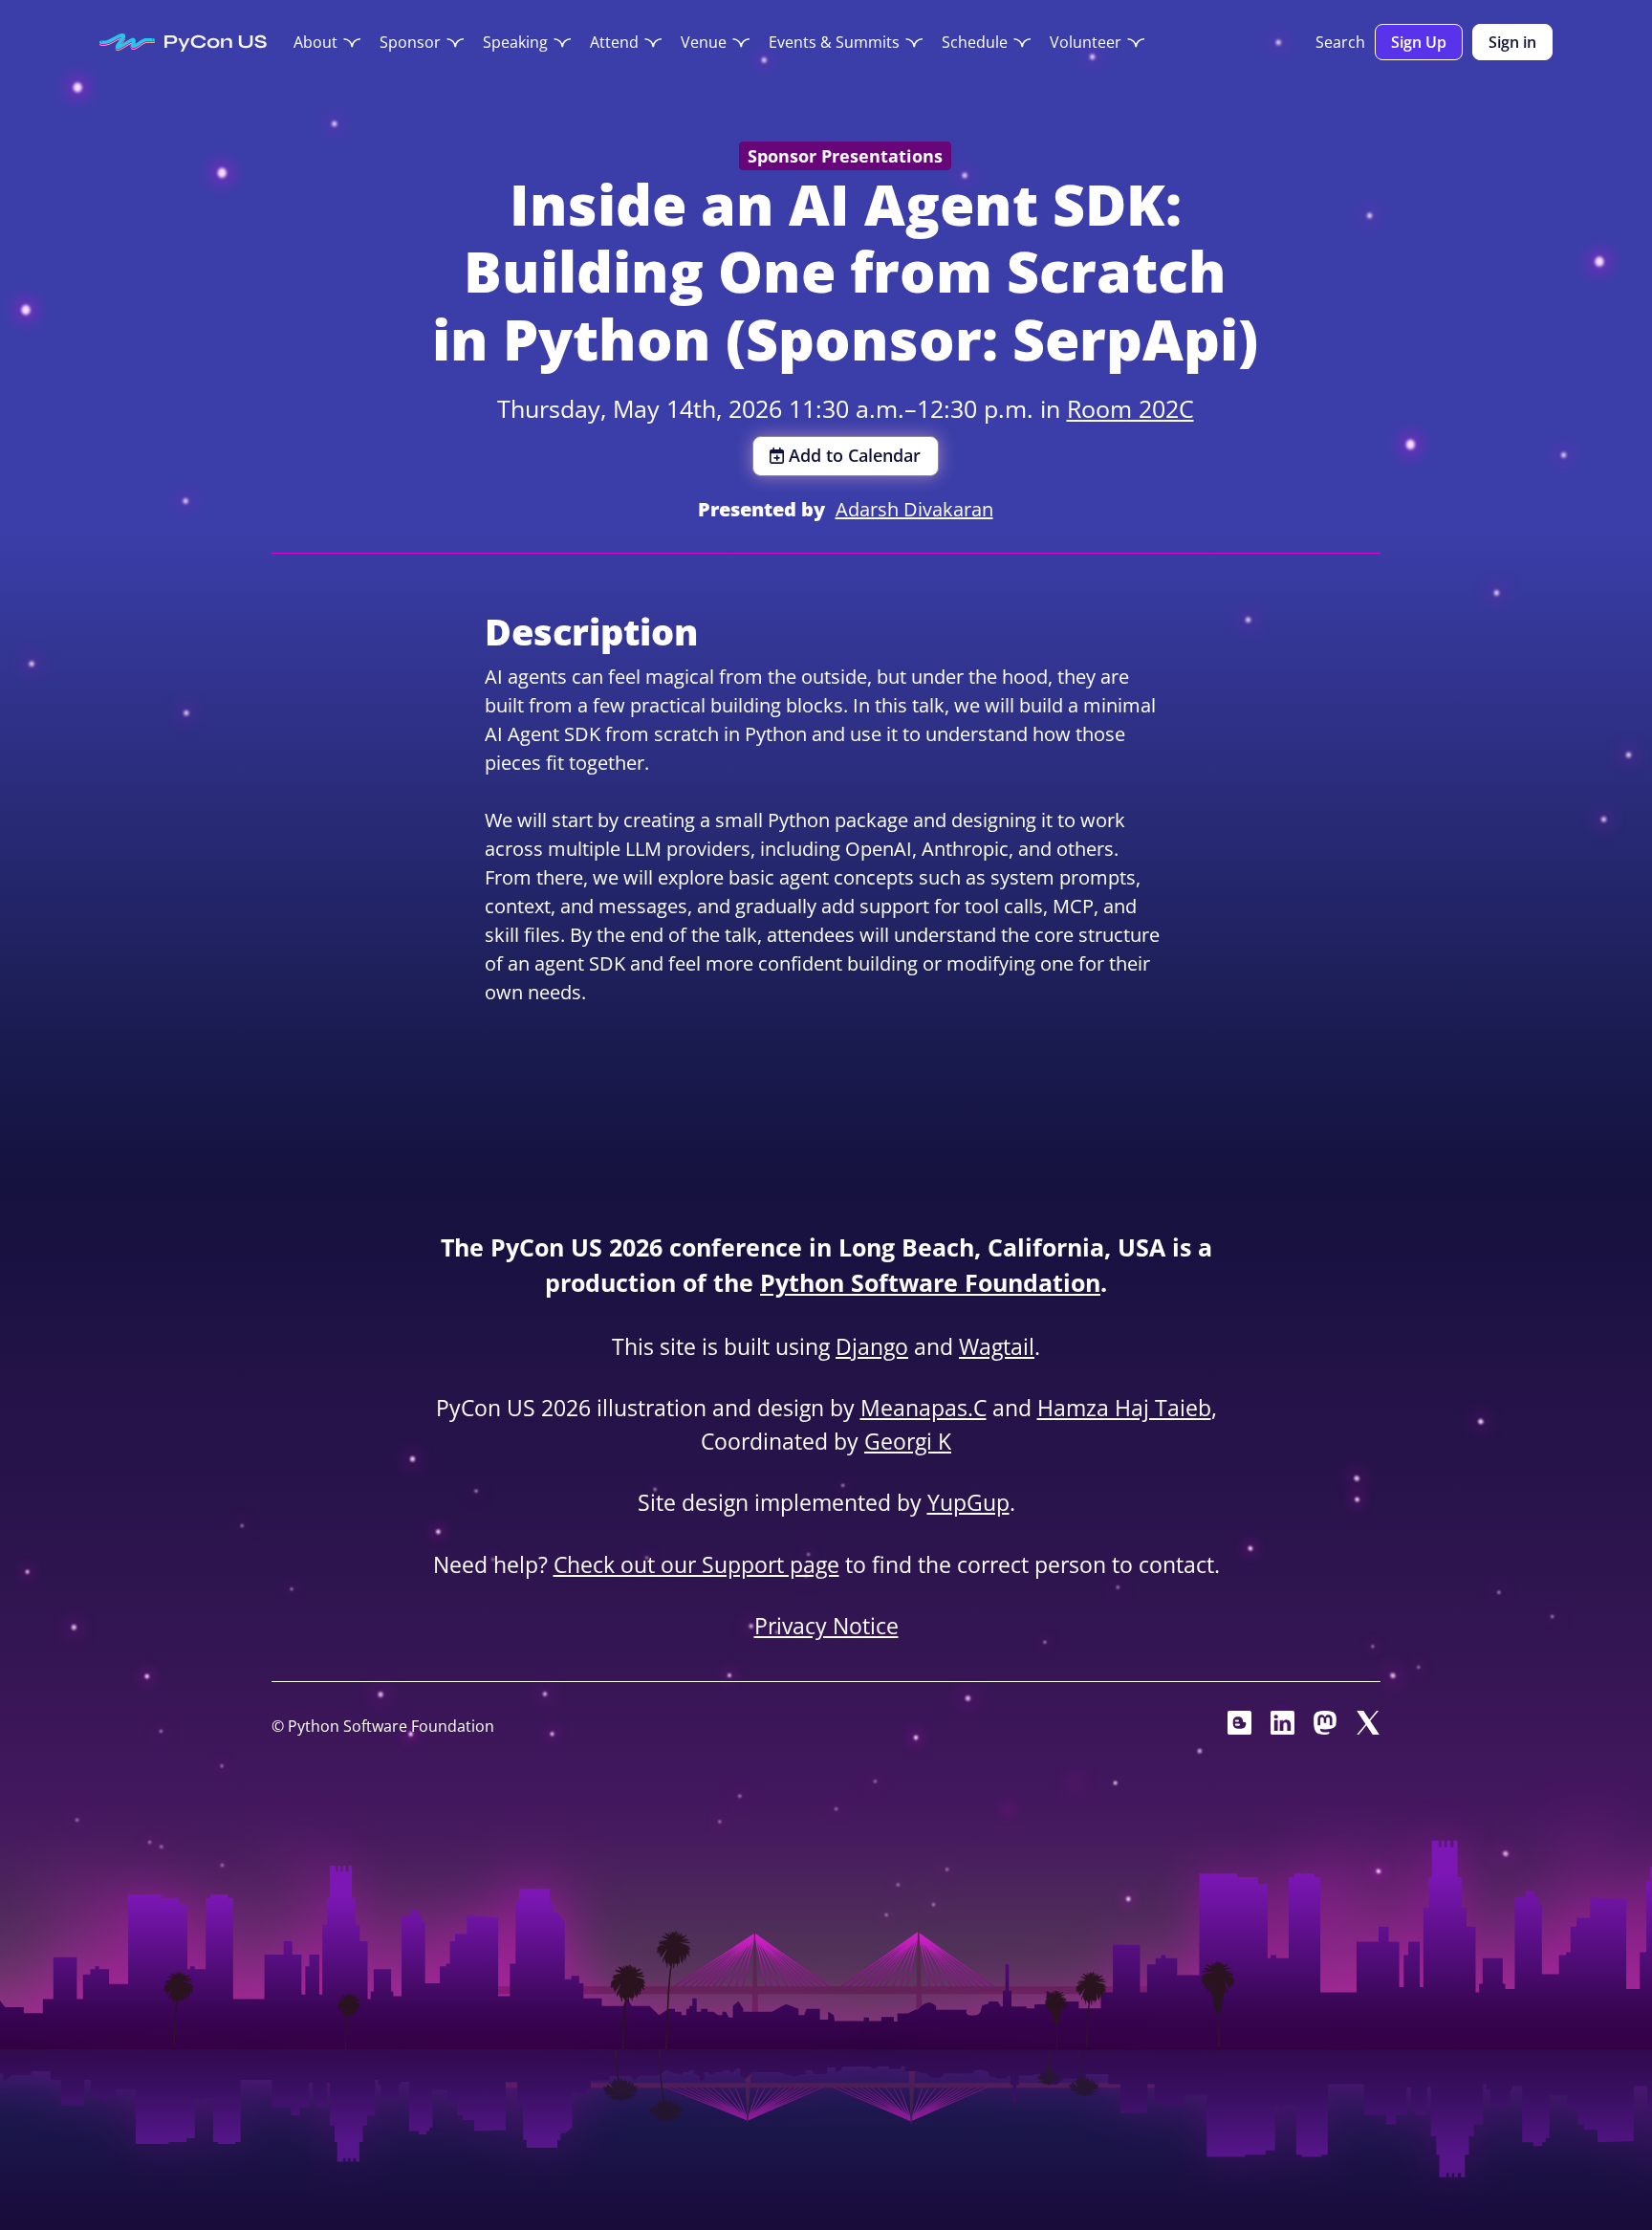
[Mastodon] (1326, 1727)
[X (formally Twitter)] (1369, 1727)
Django (872, 1346)
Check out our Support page (696, 1564)
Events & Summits (834, 42)
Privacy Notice (826, 1626)
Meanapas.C (924, 1408)
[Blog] (1239, 1727)
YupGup (968, 1502)
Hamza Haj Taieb (1124, 1408)
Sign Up (1419, 42)
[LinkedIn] (1282, 1727)
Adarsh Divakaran (914, 509)
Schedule (975, 42)
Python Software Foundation (930, 1282)
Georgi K (908, 1441)
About (315, 42)
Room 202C (1130, 408)
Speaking (515, 42)
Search (1340, 42)
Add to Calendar (855, 455)
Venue (704, 42)
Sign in (1512, 42)
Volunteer (1086, 42)
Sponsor (410, 42)
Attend (614, 42)
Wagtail (997, 1346)
